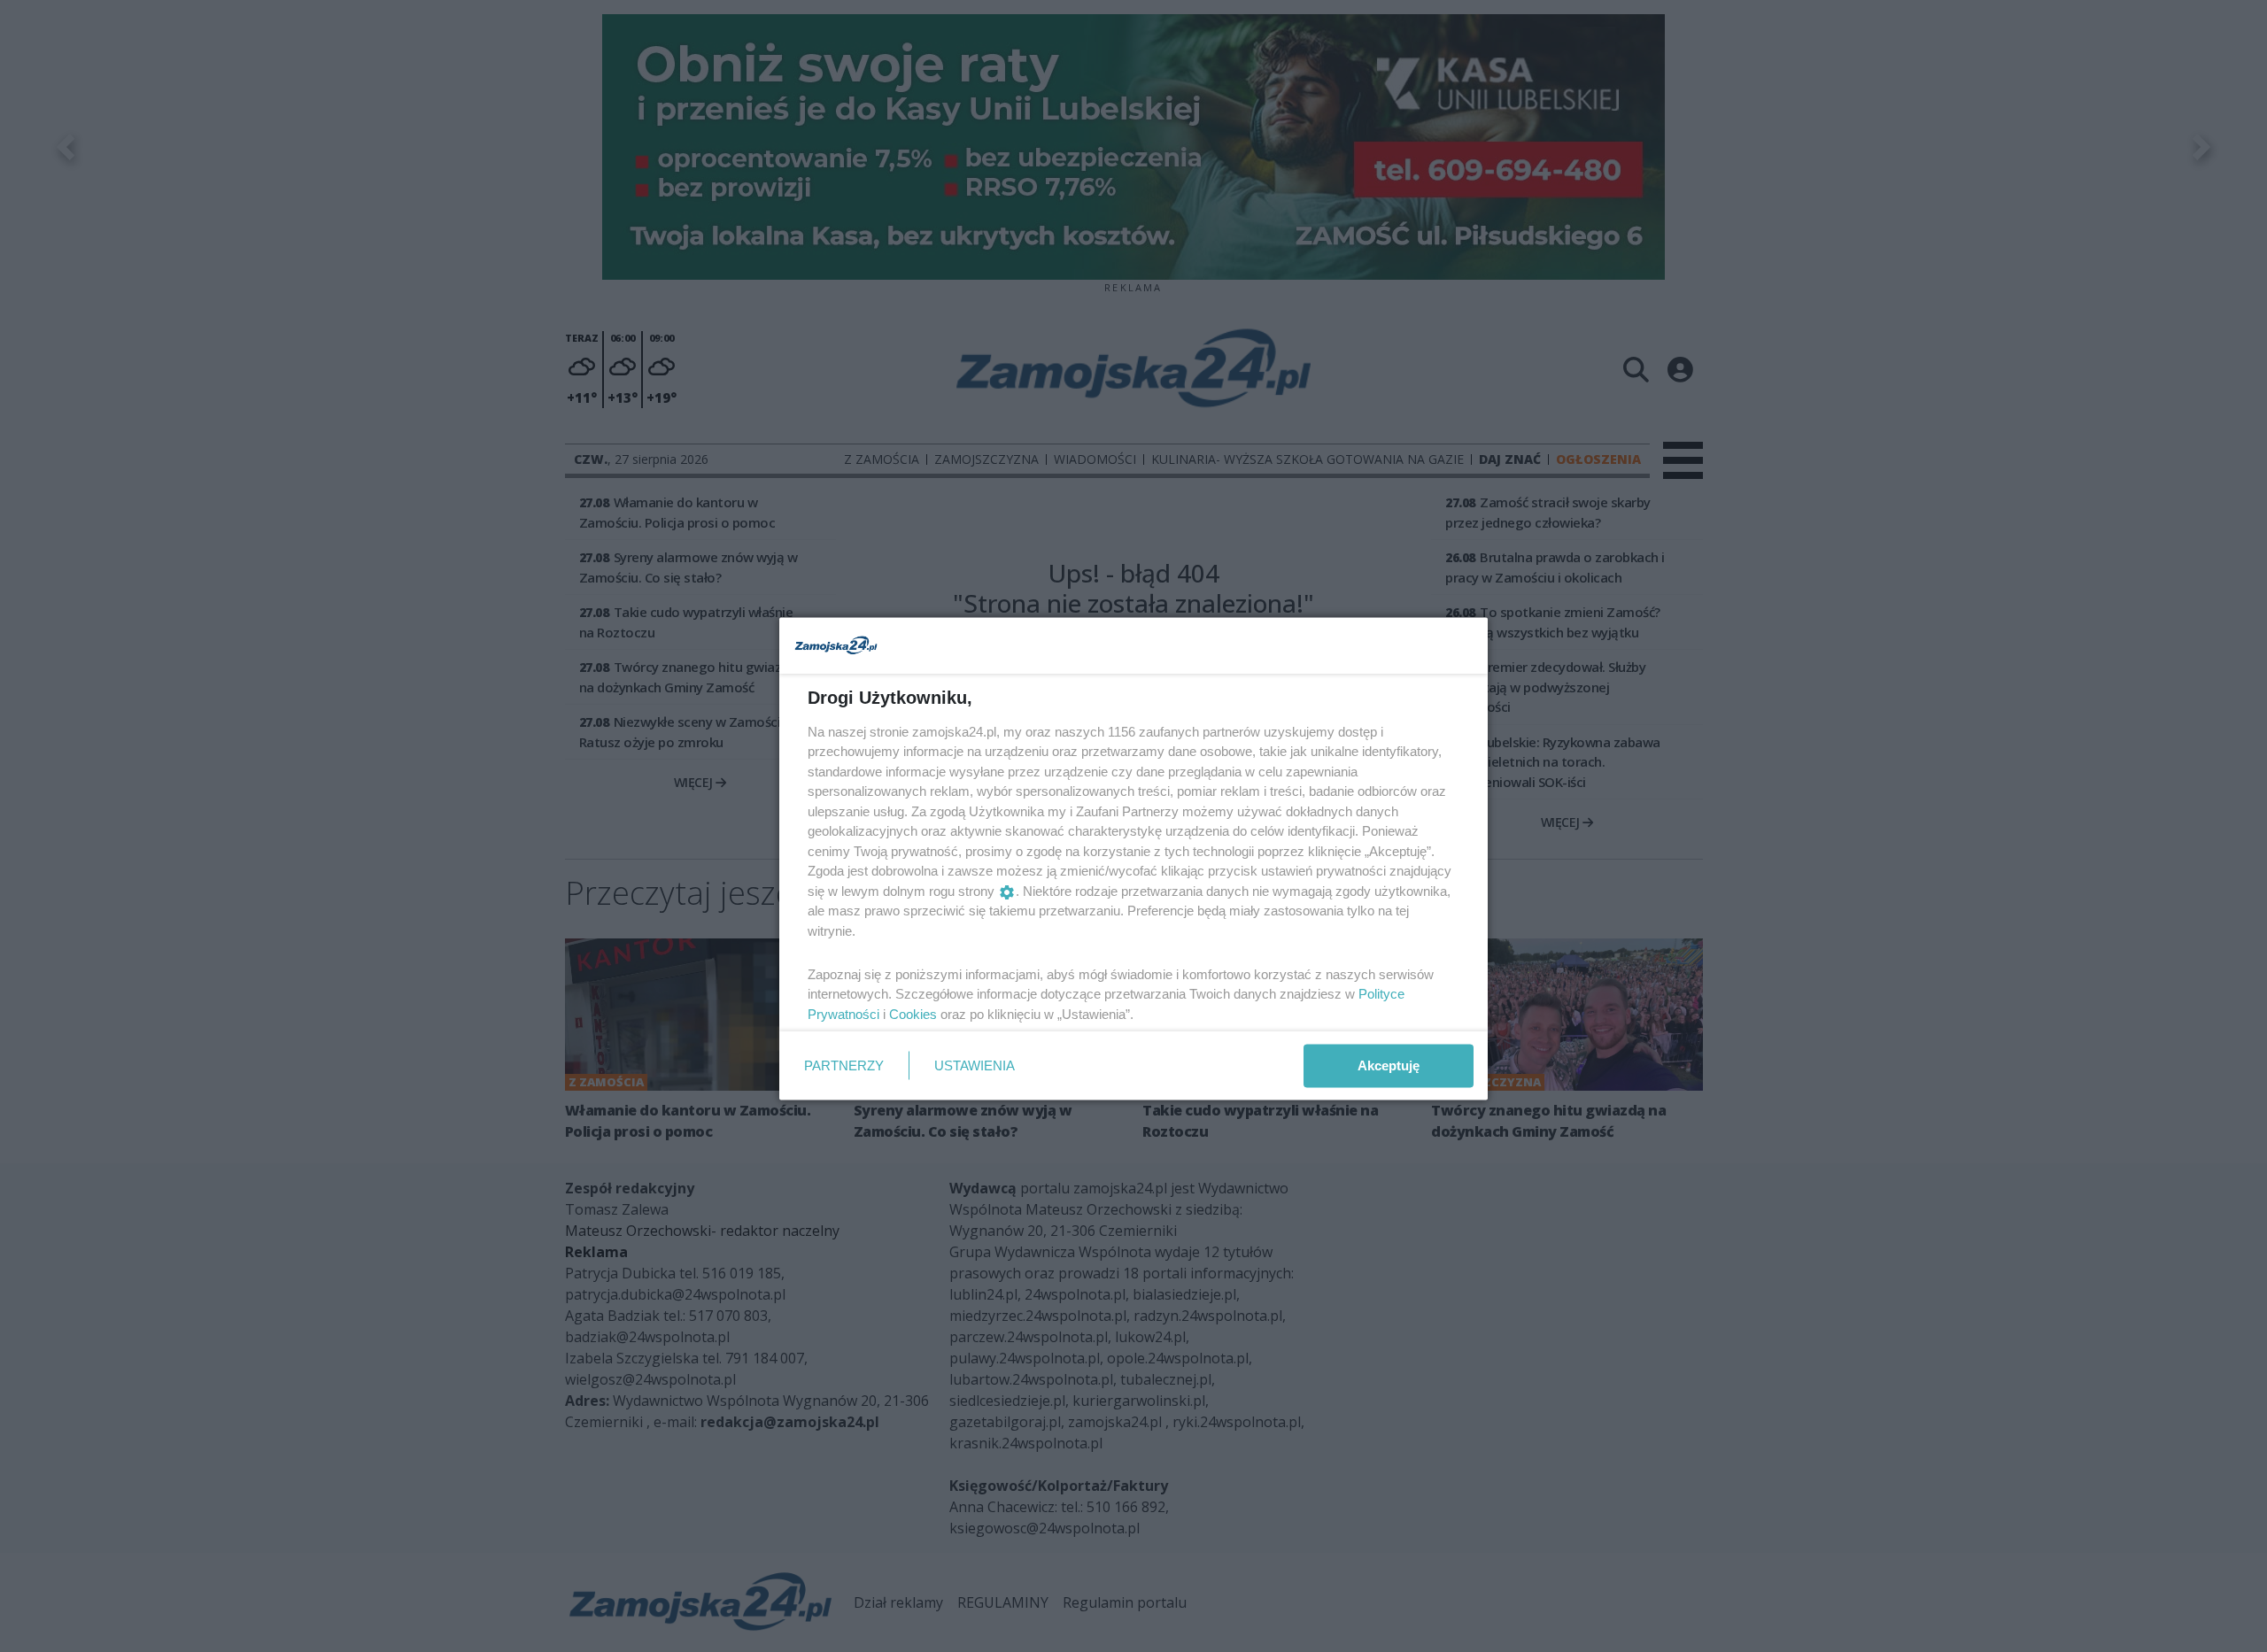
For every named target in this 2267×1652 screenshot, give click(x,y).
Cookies (913, 1013)
